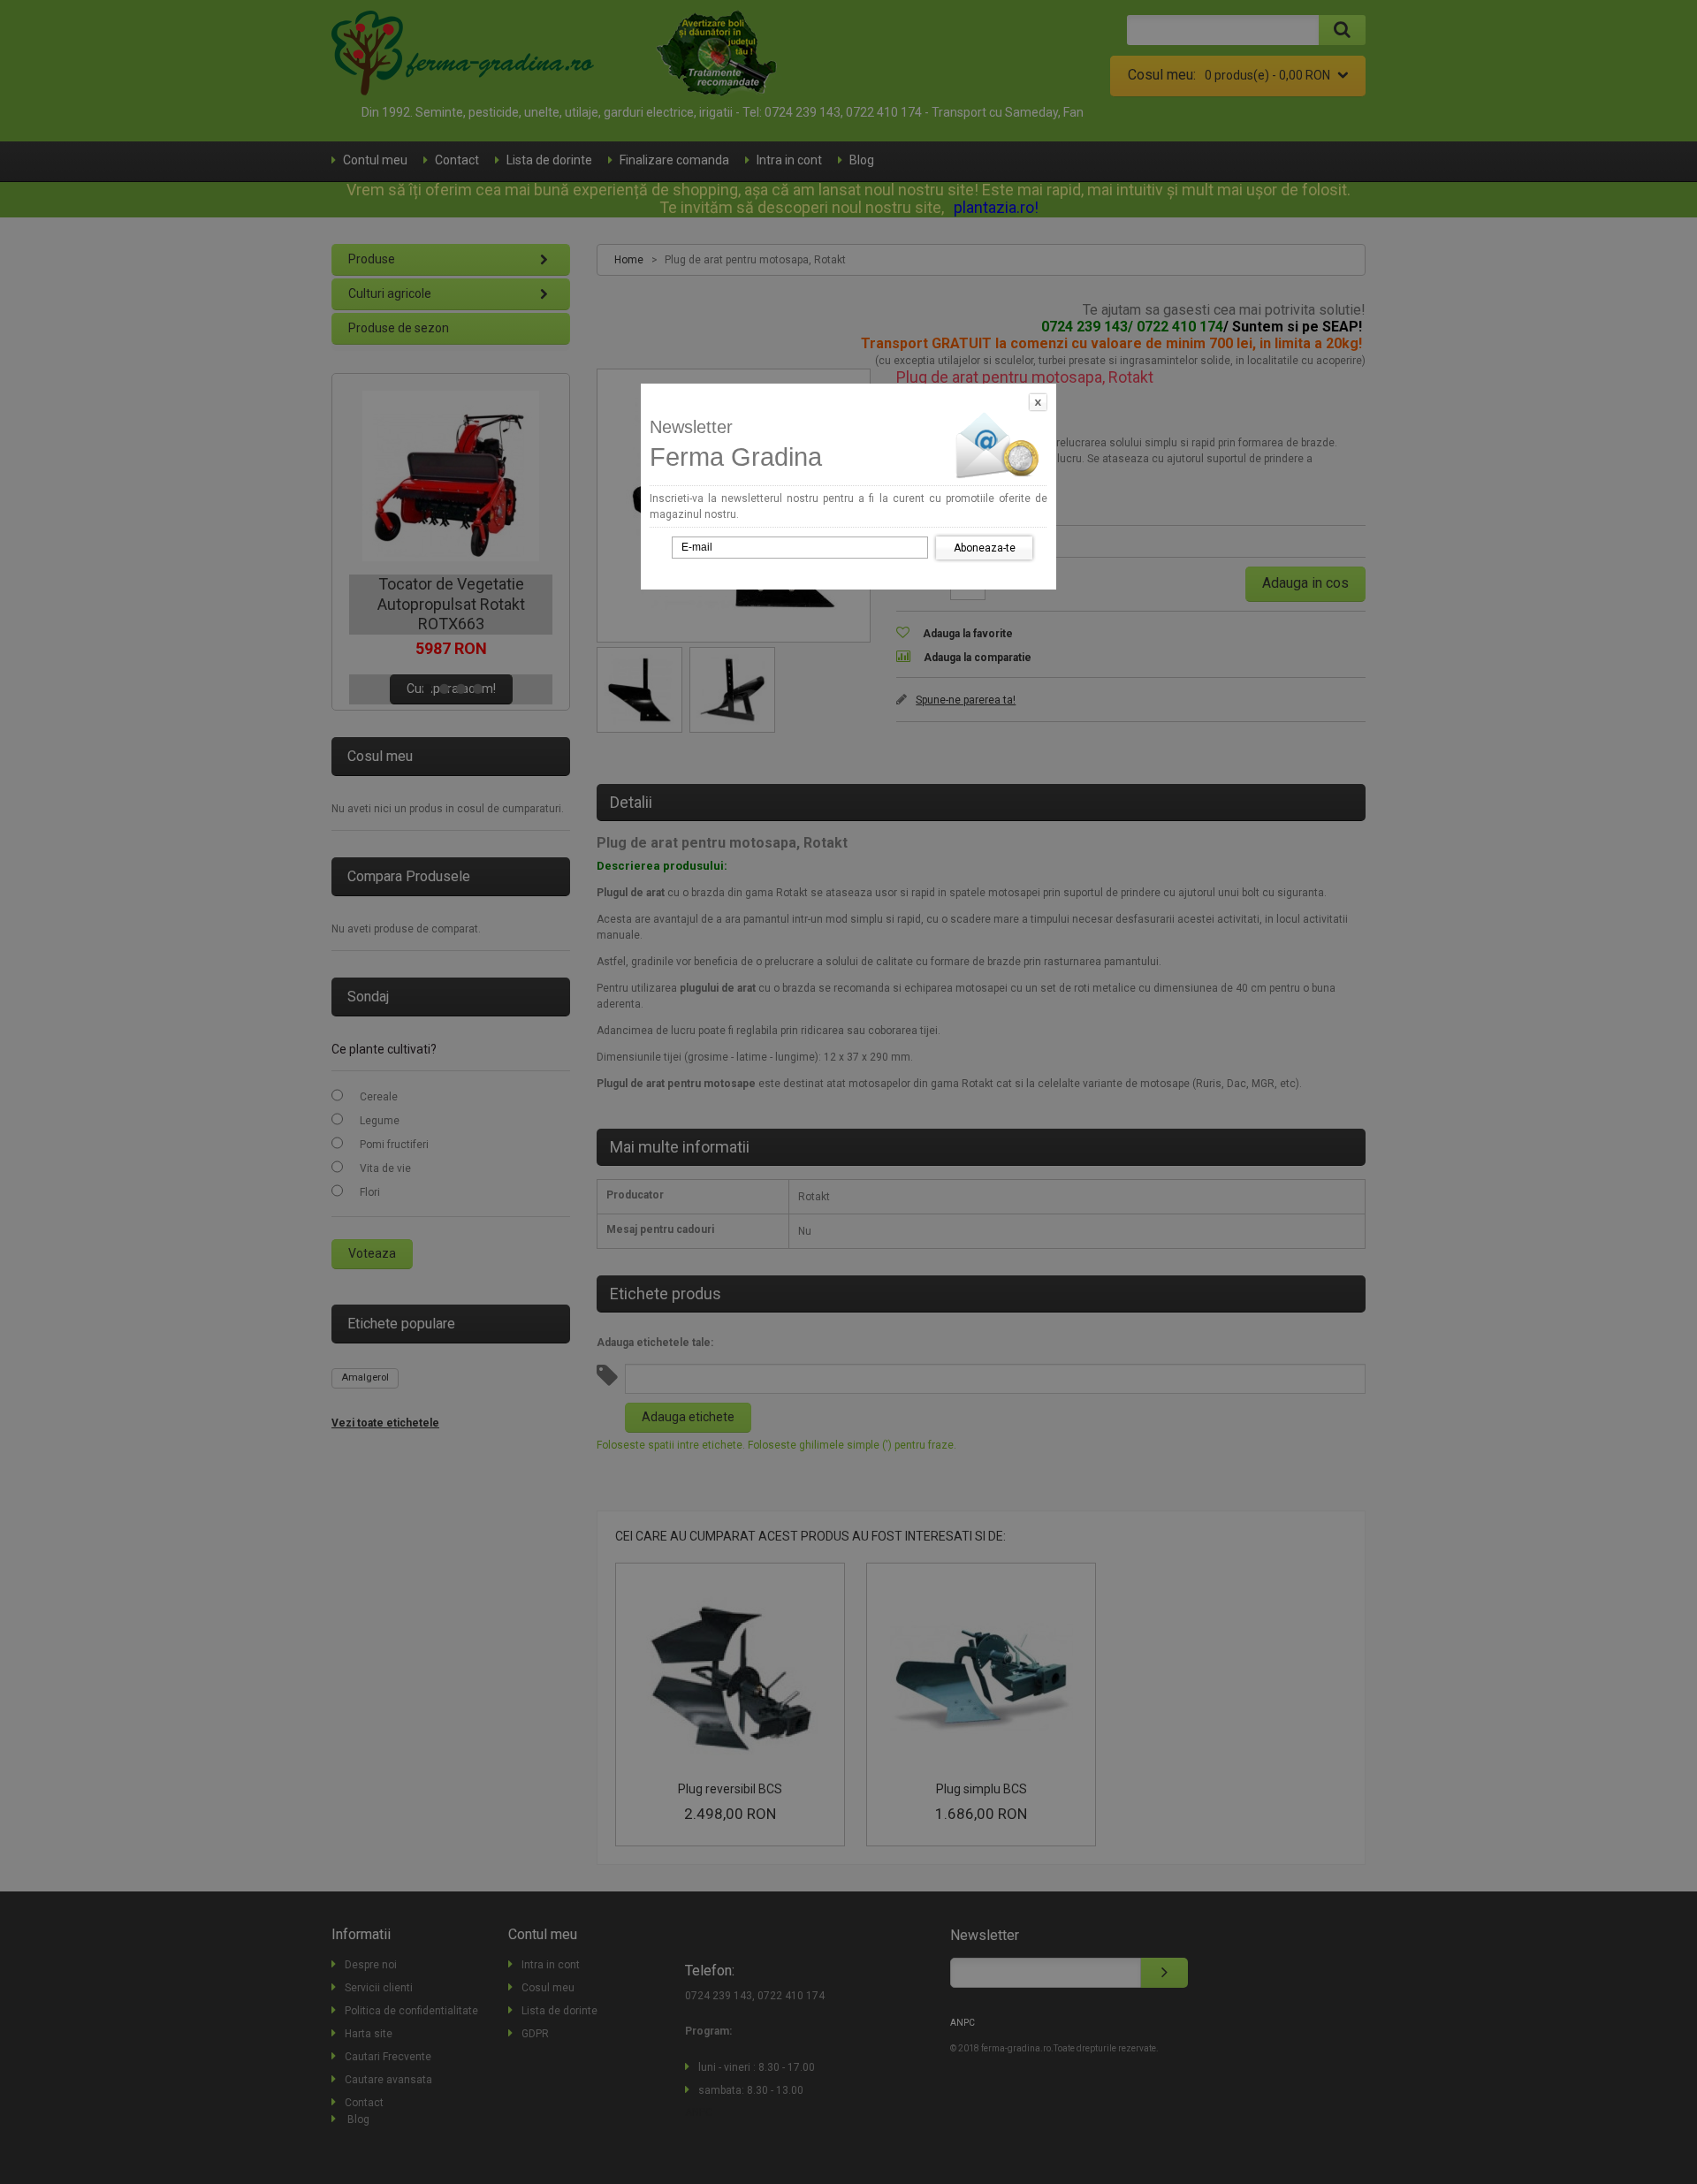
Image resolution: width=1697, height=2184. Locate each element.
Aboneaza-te (985, 548)
